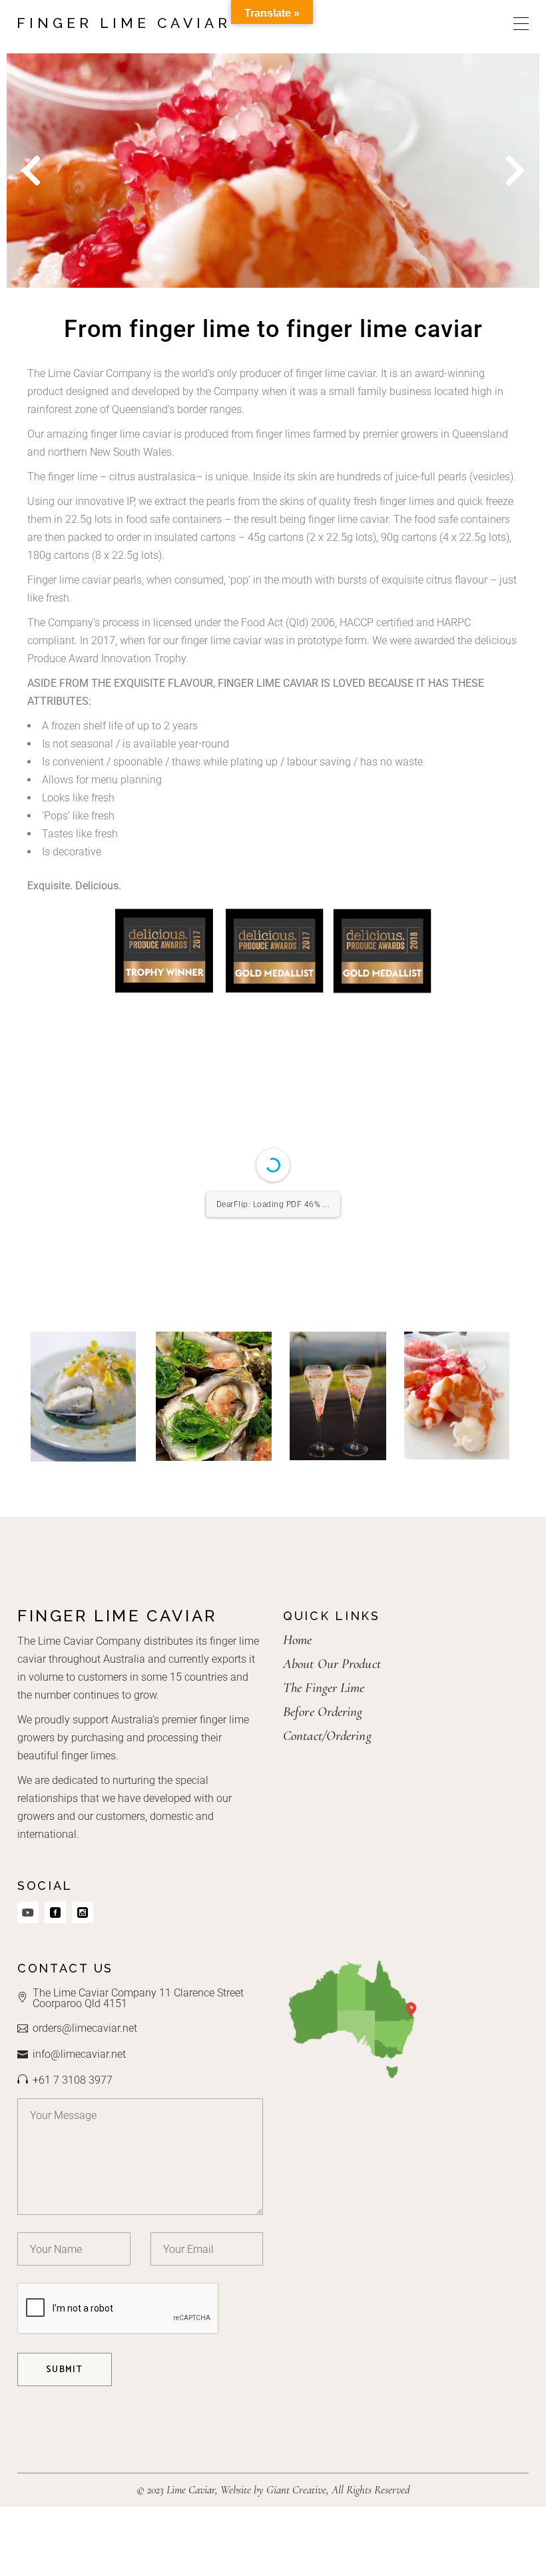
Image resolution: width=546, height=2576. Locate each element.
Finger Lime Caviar (124, 23)
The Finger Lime (324, 1688)
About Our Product (332, 1664)
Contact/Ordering (327, 1736)
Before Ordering (323, 1712)
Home (297, 1640)
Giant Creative (296, 2490)
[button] (31, 170)
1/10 (193, 1291)
